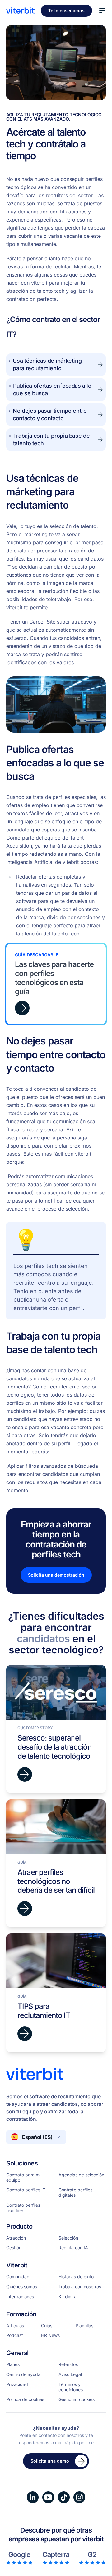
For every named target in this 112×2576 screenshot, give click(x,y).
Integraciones (20, 2297)
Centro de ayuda (23, 2374)
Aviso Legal (70, 2374)
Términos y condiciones (71, 2387)
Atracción (16, 2238)
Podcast (15, 2335)
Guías (47, 2326)
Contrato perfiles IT (26, 2190)
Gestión (14, 2248)
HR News (50, 2335)
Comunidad (18, 2277)
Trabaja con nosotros (80, 2287)
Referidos (68, 2364)
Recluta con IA (73, 2248)
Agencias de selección (81, 2175)
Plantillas (84, 2326)
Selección (68, 2238)
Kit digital (68, 2297)
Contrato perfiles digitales (75, 2192)
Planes (13, 2364)
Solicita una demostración (56, 1575)
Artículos (15, 2326)
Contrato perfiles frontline (23, 2208)
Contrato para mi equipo (23, 2177)
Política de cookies (25, 2399)
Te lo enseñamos (66, 10)
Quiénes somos (22, 2287)
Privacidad (17, 2384)
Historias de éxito (76, 2277)
